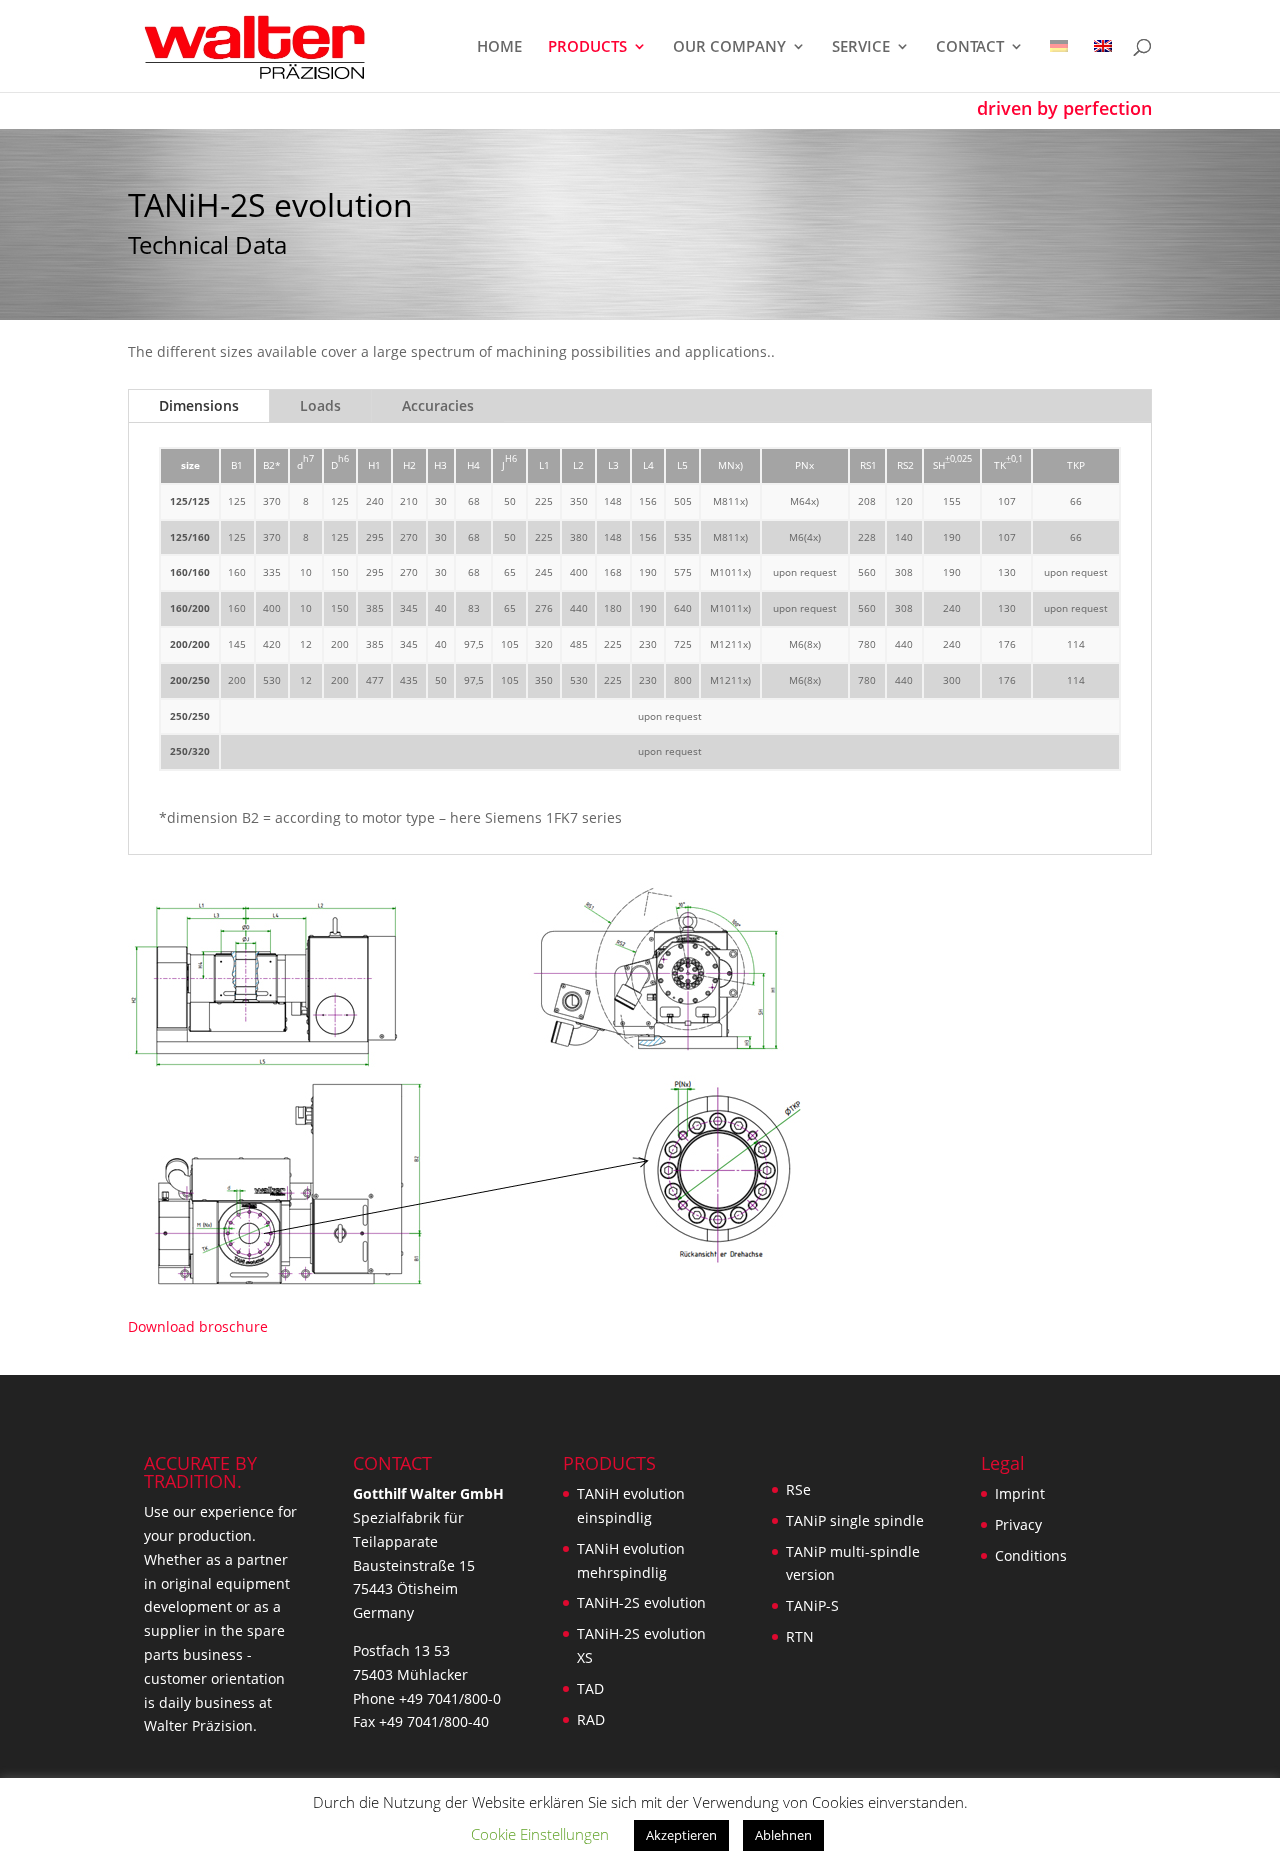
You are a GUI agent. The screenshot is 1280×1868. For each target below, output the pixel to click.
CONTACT (970, 47)
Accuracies (438, 405)
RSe (798, 1489)
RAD (591, 1719)
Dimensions (199, 405)
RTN (800, 1636)
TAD (590, 1688)
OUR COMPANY (729, 47)
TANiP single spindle (855, 1520)
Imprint (1020, 1493)
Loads (320, 405)
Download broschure (198, 1326)
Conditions (1031, 1555)
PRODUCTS (587, 47)
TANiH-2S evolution (641, 1602)
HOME (499, 47)
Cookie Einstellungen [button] (540, 1834)
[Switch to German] (1059, 65)
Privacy (1018, 1524)
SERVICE (861, 47)
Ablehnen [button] (783, 1835)
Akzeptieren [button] (681, 1835)
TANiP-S (812, 1605)
